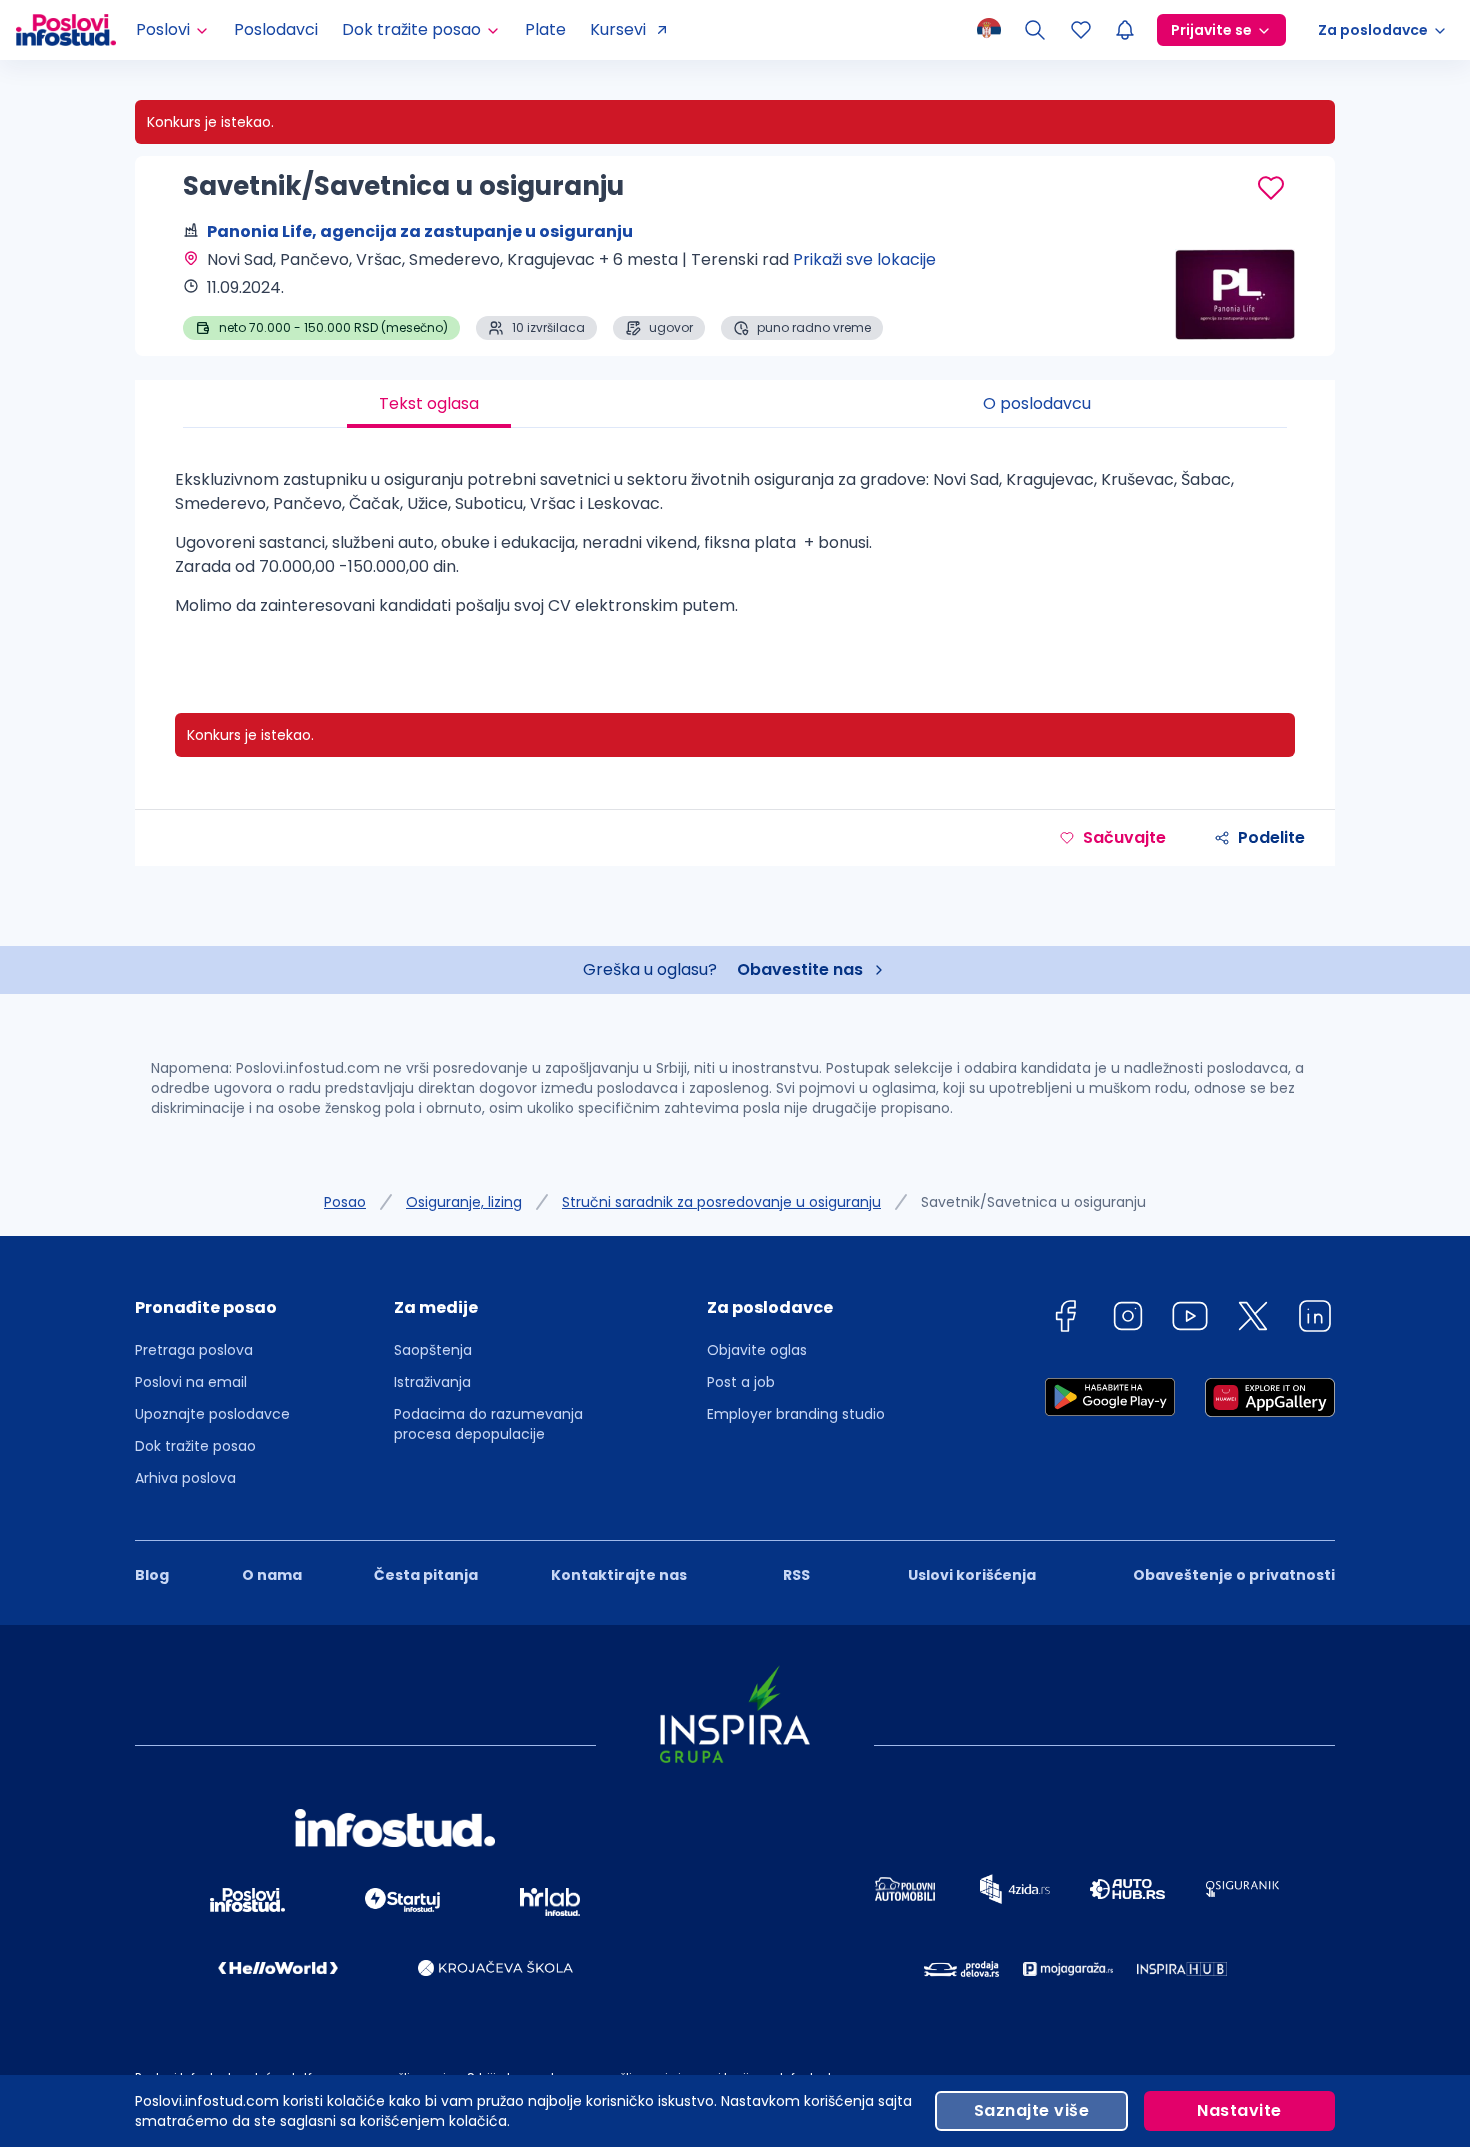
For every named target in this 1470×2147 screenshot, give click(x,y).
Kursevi (618, 29)
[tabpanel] (735, 550)
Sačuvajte (1124, 837)
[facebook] (1065, 1319)
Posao (345, 1202)
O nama (272, 1575)
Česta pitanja (426, 1575)
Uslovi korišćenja (972, 1575)
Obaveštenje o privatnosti (1234, 1575)
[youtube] (1190, 1319)
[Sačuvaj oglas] (1271, 188)
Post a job (741, 1382)
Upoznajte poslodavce (212, 1414)
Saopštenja (433, 1350)
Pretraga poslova (194, 1350)
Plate (545, 29)
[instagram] (1128, 1319)
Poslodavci (276, 29)
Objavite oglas (757, 1350)
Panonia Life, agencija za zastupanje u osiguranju (420, 231)
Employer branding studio (796, 1414)
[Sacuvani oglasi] (1081, 30)
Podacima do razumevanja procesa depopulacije (488, 1424)
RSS (796, 1575)
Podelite (1271, 837)
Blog (152, 1575)
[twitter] (1253, 1319)
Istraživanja (432, 1382)
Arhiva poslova (185, 1478)
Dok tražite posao (195, 1446)
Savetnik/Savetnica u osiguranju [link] (1033, 1202)
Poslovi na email (191, 1382)
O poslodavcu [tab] (1037, 403)
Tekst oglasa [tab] (429, 403)
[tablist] (735, 404)
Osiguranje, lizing (464, 1202)
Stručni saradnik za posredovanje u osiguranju (721, 1202)
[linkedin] (1315, 1319)
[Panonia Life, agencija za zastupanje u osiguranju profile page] (1235, 290)
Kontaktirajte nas (619, 1575)
